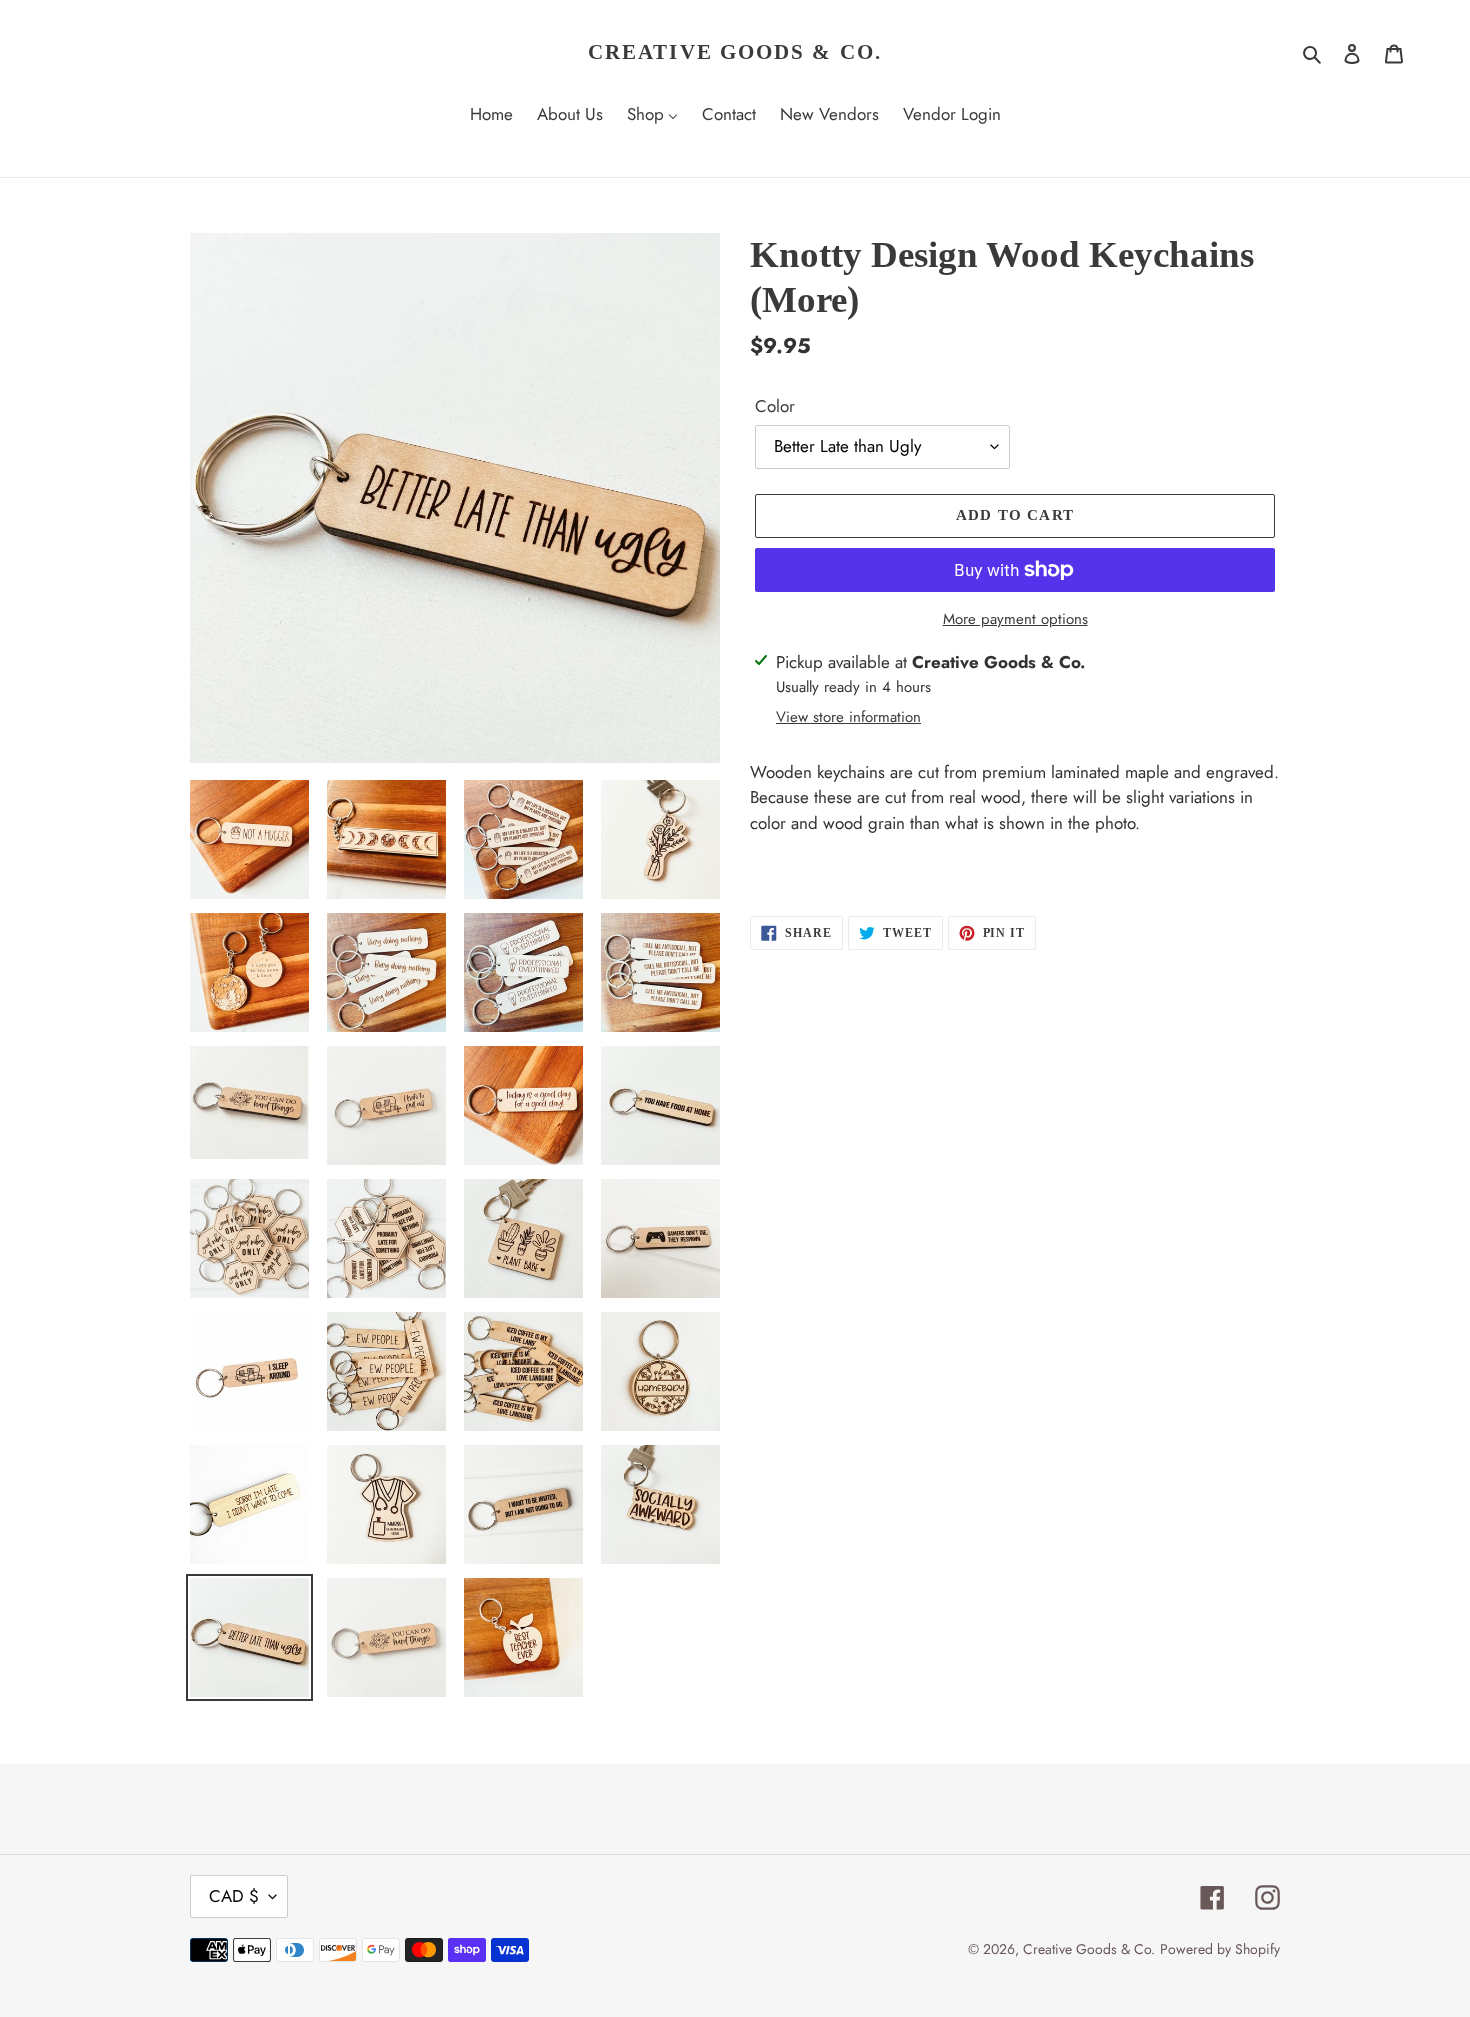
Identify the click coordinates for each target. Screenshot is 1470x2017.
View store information (848, 717)
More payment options (1015, 619)
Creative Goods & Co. (735, 52)
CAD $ (234, 1896)
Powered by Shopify (1220, 1949)
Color (775, 406)
